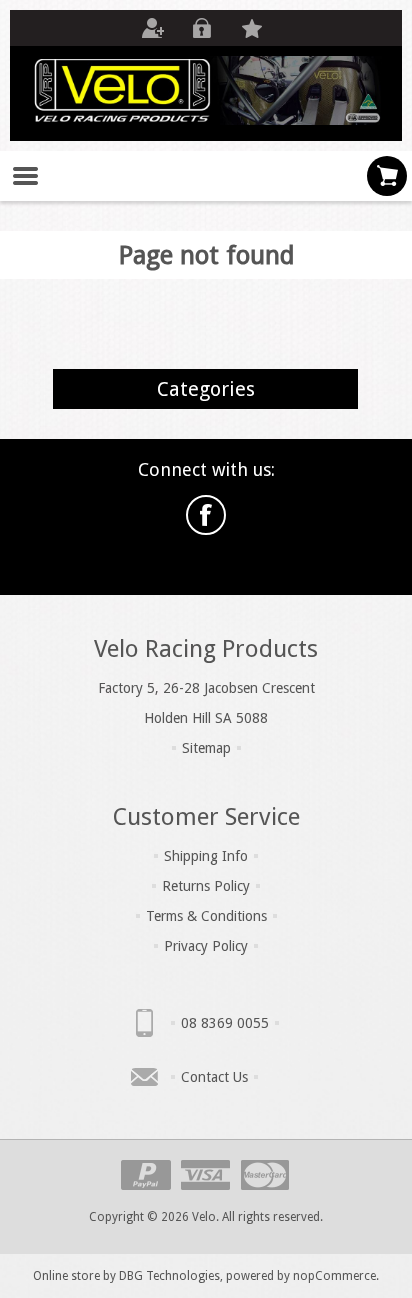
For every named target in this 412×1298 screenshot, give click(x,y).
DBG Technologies (169, 1276)
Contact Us (214, 1077)
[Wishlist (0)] (252, 28)
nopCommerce (334, 1276)
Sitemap (206, 748)
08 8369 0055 (225, 1023)
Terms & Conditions (206, 916)
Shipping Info (206, 856)
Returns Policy (206, 886)
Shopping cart (387, 176)
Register (152, 28)
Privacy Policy (206, 946)
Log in (202, 28)
